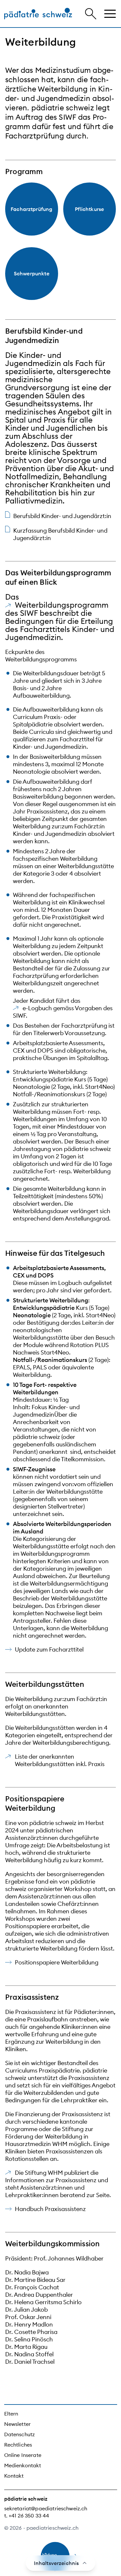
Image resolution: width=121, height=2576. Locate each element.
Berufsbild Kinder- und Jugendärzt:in (62, 516)
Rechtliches (18, 2445)
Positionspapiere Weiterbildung (57, 1962)
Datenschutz (20, 2434)
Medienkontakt (23, 2465)
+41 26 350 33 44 (29, 2515)
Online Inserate (23, 2455)
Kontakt (14, 2476)
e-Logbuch (37, 1008)
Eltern (11, 2414)
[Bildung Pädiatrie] (38, 14)
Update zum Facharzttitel (49, 1649)
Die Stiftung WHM (39, 2173)
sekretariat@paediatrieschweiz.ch (46, 2508)
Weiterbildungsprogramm (62, 605)
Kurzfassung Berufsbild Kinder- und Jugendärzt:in (60, 534)
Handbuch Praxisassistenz (50, 2209)
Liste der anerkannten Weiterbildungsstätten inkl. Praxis (60, 1760)
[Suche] (91, 14)
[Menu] (110, 14)
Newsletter (18, 2424)
